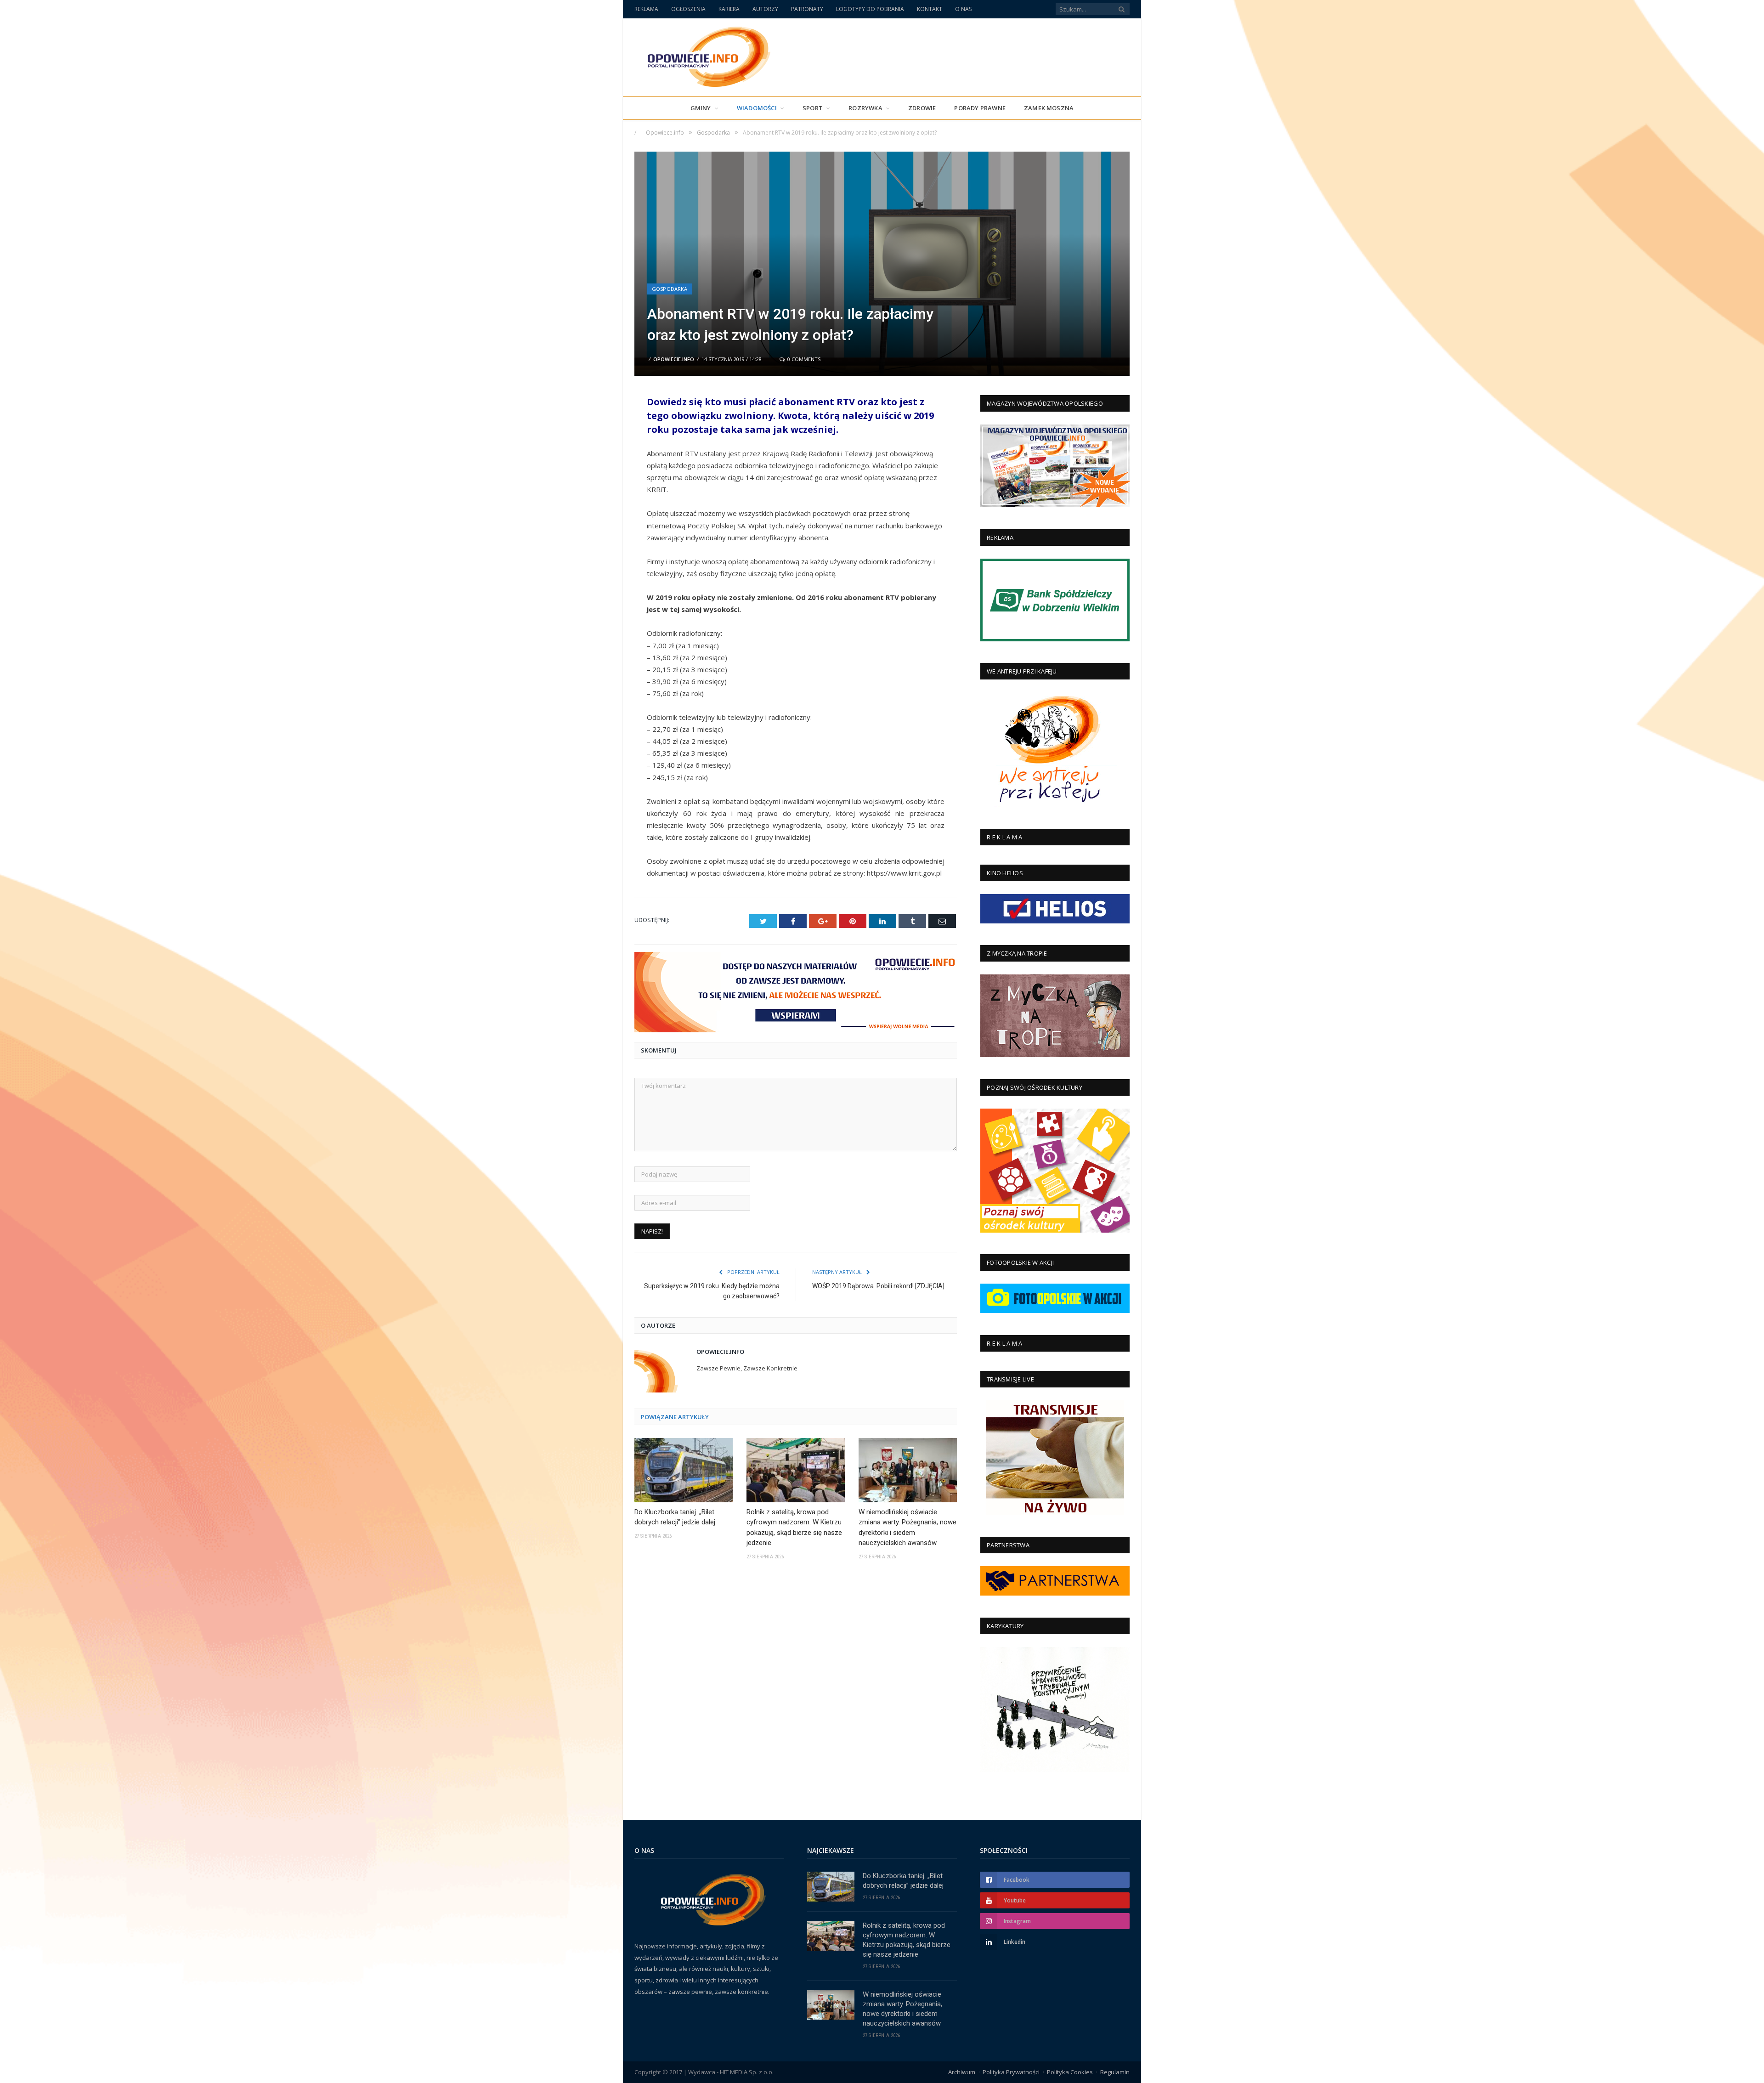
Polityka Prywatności (1011, 2072)
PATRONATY (807, 9)
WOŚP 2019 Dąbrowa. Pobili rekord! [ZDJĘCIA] (878, 1286)
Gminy (701, 108)
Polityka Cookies (1070, 2072)
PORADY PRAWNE (980, 108)
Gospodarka (670, 289)
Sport (813, 108)
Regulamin (1115, 2072)
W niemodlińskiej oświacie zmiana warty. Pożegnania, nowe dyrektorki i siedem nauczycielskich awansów (907, 1528)
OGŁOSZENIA (688, 9)
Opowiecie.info (674, 359)
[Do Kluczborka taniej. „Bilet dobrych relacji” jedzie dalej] (684, 1470)
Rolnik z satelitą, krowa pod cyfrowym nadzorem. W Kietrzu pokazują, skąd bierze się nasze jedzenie (794, 1528)
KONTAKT (930, 9)
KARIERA (729, 9)
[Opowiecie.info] (704, 55)
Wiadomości (757, 108)
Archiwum (962, 2072)
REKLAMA (646, 9)
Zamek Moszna (1049, 108)
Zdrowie (922, 108)
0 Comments (803, 359)
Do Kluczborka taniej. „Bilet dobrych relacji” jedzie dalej (675, 1517)
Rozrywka (865, 108)
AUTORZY (765, 9)
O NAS (963, 9)
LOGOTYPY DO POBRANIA (870, 9)
